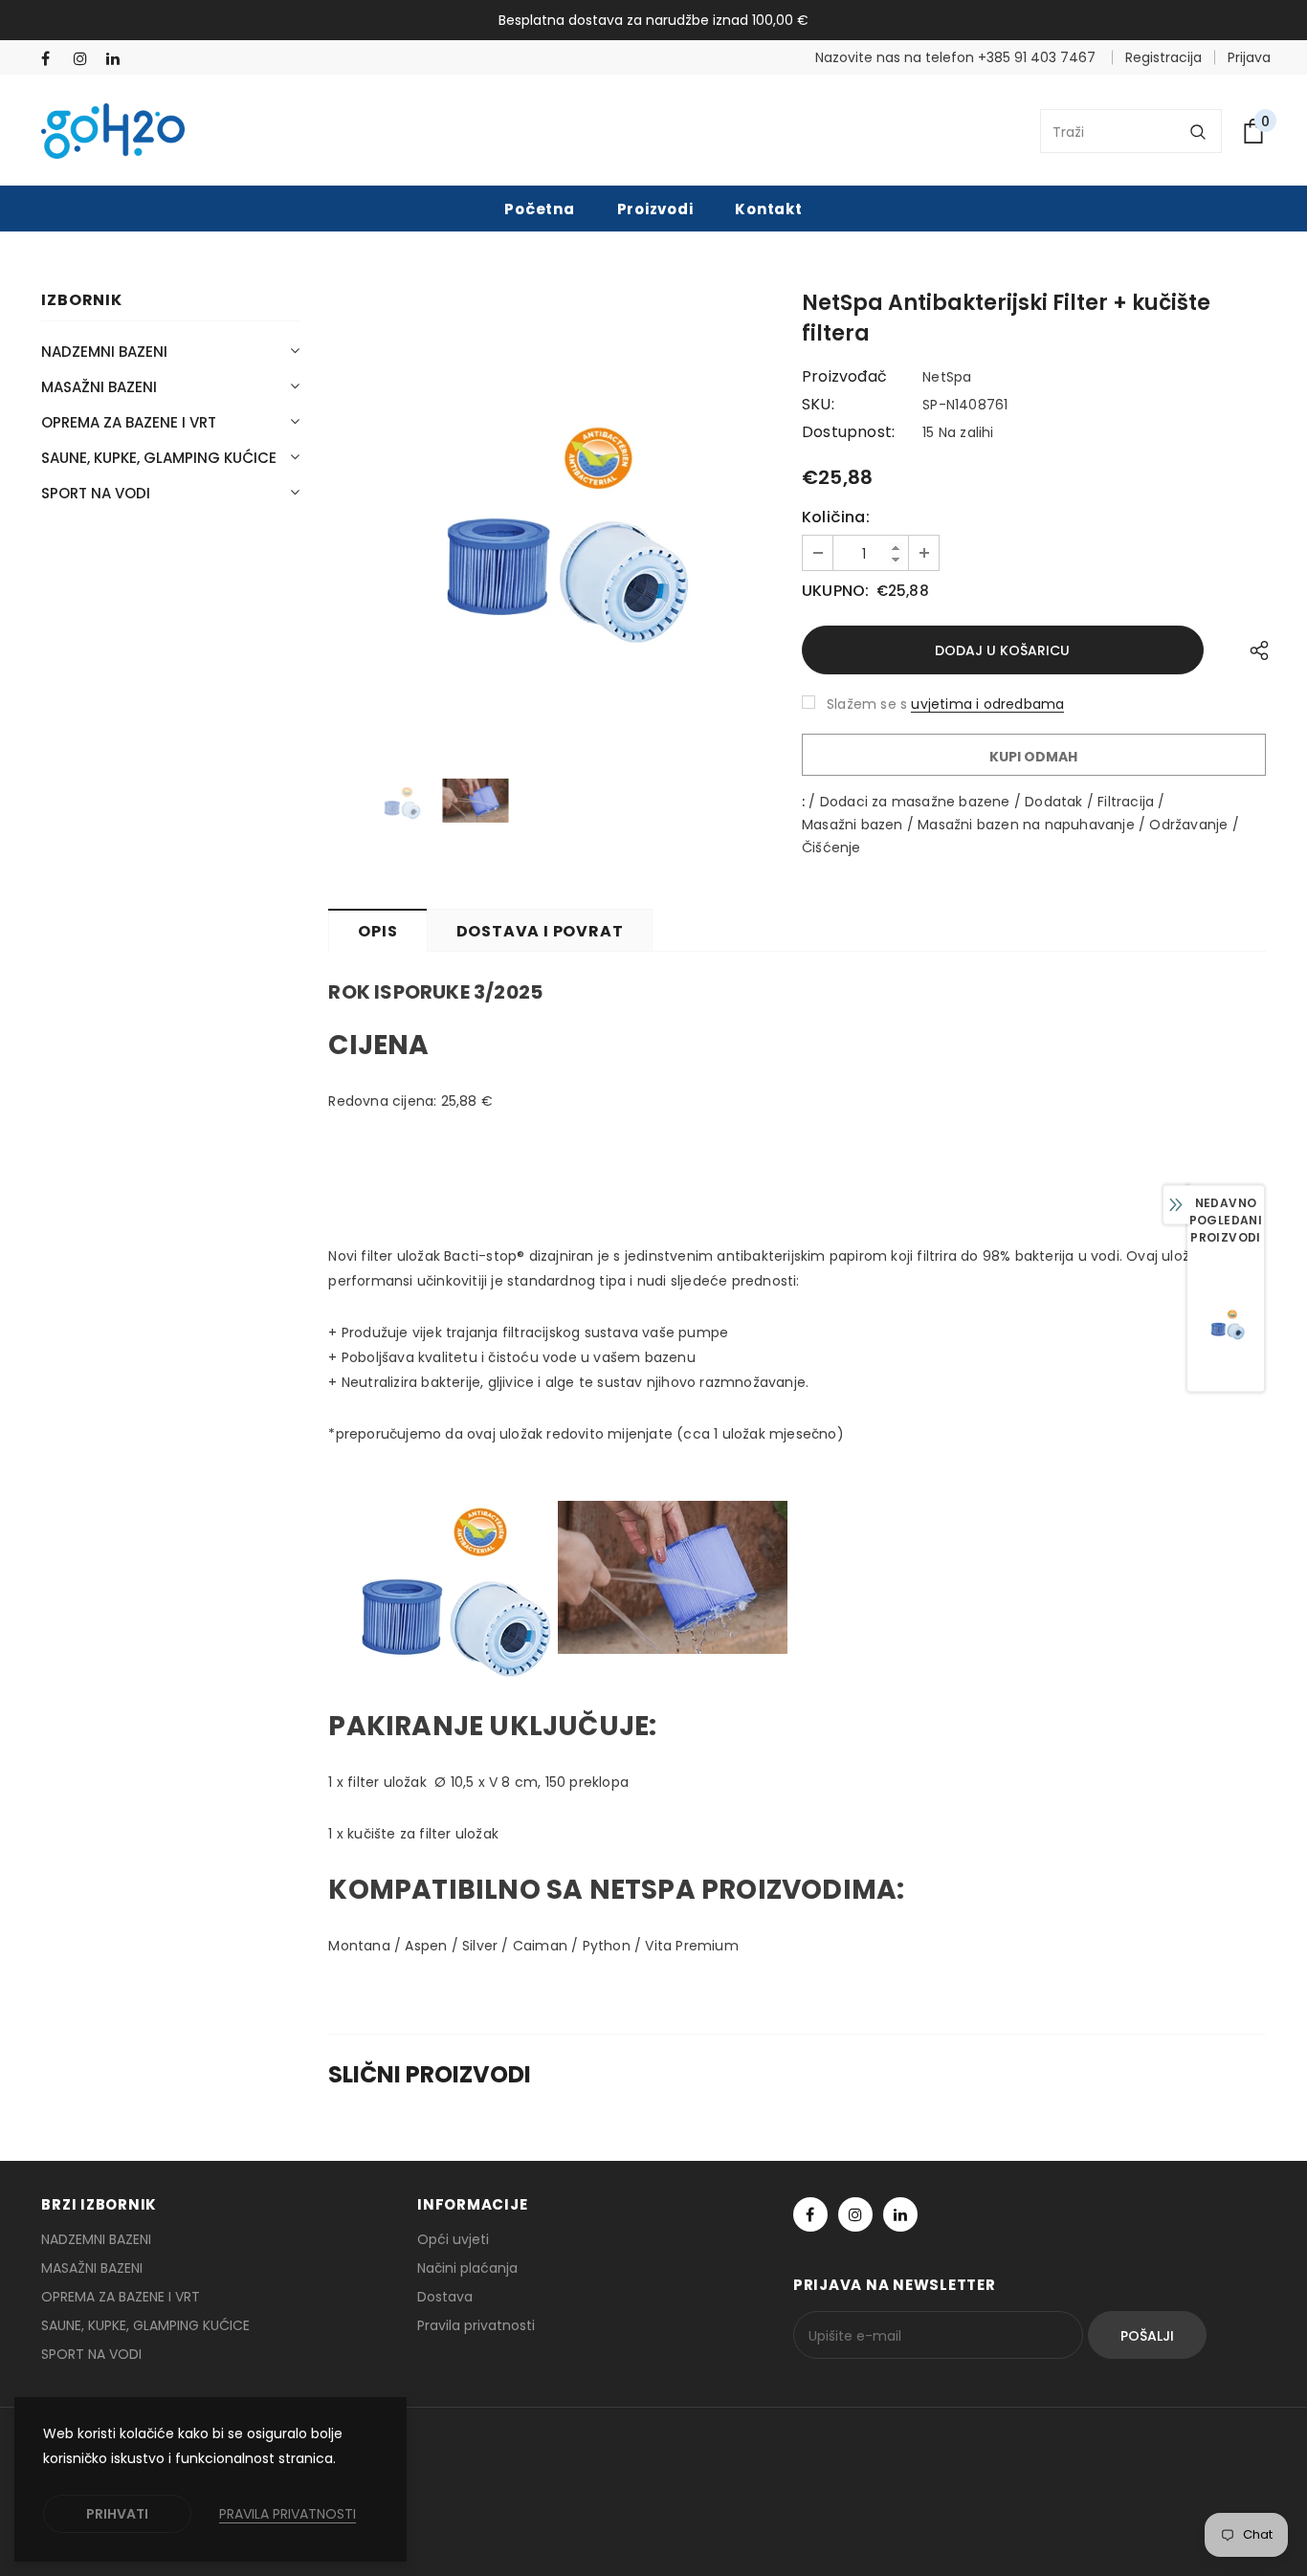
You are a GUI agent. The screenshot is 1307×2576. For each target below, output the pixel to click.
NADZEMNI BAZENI (104, 352)
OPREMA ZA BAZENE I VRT (129, 422)
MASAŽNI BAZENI (99, 387)
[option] (551, 517)
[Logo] (113, 131)
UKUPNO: (835, 591)
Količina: (836, 517)
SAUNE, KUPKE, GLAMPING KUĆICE (159, 458)
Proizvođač (844, 377)
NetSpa (947, 377)
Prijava (1249, 57)
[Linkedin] (118, 59)
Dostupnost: (848, 432)
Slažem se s (867, 704)
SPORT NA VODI (96, 493)
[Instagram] (86, 59)
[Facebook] (53, 59)
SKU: (818, 405)
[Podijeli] (1254, 650)
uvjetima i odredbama (987, 704)
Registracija (1163, 57)
